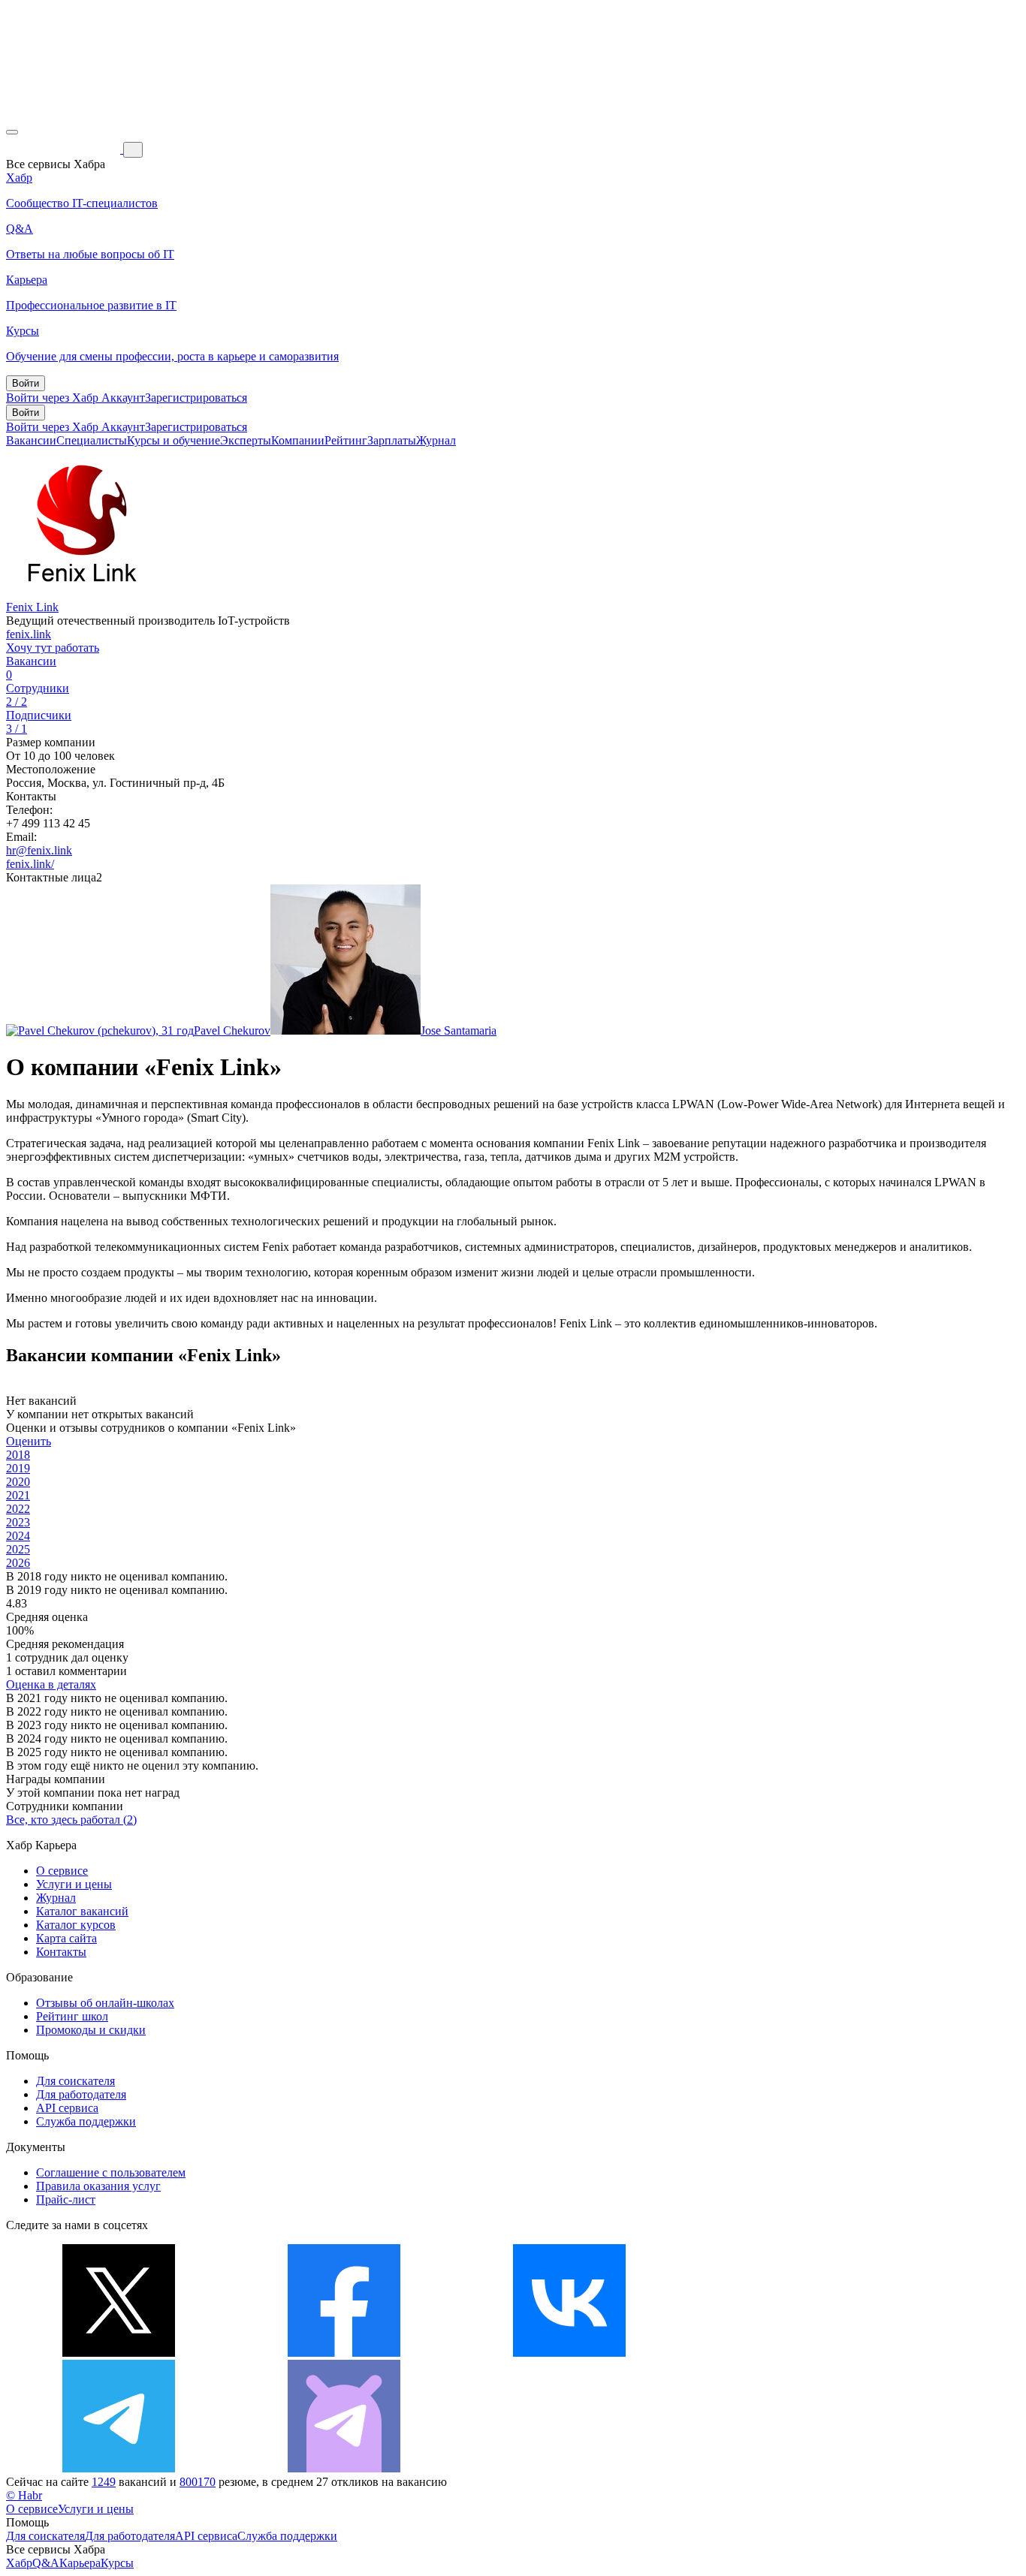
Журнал (436, 440)
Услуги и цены (74, 1884)
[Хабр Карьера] (65, 149)
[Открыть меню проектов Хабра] (12, 132)
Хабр (19, 2563)
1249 (104, 2482)
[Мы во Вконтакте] (569, 2353)
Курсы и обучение (174, 440)
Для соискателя (75, 2081)
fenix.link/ (30, 864)
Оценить (29, 1441)
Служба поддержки (86, 2121)
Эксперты (246, 440)
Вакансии (31, 440)
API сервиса (67, 2108)
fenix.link (29, 634)
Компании (298, 440)
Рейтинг (346, 440)
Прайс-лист (66, 2199)
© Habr (24, 2495)
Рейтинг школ (72, 2016)
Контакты (61, 1952)
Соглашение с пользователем (111, 2172)
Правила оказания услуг (98, 2186)
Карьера (80, 2563)
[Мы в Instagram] (795, 2353)
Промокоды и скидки (91, 2030)
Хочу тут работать (53, 648)
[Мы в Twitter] (119, 2353)
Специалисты (92, 440)
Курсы (117, 2563)
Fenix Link (32, 607)
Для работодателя (81, 2094)
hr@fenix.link (39, 850)
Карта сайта (66, 1938)
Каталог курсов (76, 1925)
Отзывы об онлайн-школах (105, 2003)
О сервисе (62, 1871)
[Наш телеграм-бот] (344, 2468)
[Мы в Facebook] (344, 2353)
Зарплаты (392, 440)
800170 (198, 2482)
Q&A (46, 2563)
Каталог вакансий (82, 1911)
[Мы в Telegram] (119, 2468)
